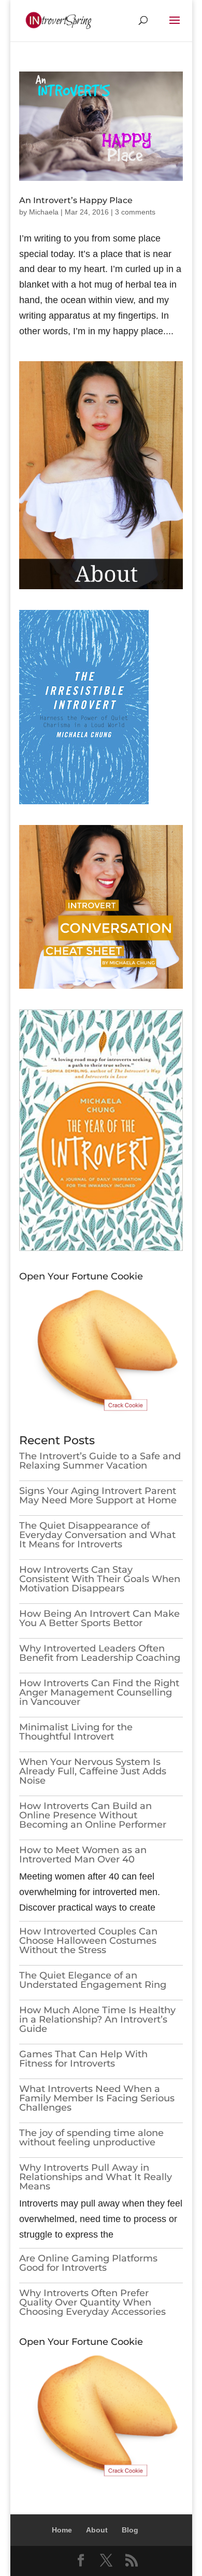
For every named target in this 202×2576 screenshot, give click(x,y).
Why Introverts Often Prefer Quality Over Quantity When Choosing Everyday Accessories (92, 2302)
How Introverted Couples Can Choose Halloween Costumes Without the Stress (88, 1941)
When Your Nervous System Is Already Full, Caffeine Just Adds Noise (93, 1771)
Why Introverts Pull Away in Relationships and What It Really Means (96, 2177)
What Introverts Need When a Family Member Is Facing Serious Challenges (97, 2098)
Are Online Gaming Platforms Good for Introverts (88, 2263)
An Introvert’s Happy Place (76, 200)
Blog (130, 2530)
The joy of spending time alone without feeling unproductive (91, 2138)
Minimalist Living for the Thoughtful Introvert (76, 1732)
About (97, 2530)
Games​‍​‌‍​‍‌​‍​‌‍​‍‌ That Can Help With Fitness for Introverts (83, 2059)
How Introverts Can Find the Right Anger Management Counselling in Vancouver (99, 1692)
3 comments (135, 212)
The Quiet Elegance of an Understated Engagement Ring (93, 1980)
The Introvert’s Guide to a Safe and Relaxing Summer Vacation (100, 1461)
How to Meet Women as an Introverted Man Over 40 (83, 1855)
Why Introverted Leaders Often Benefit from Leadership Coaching (100, 1653)
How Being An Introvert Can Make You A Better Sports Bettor (99, 1618)
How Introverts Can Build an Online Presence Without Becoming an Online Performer (93, 1815)
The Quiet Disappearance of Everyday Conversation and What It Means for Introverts (97, 1535)
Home (62, 2530)
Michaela (44, 212)
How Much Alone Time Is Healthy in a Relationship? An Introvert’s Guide (97, 2019)
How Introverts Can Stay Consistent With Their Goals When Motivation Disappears (100, 1579)
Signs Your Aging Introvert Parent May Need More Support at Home (98, 1496)
